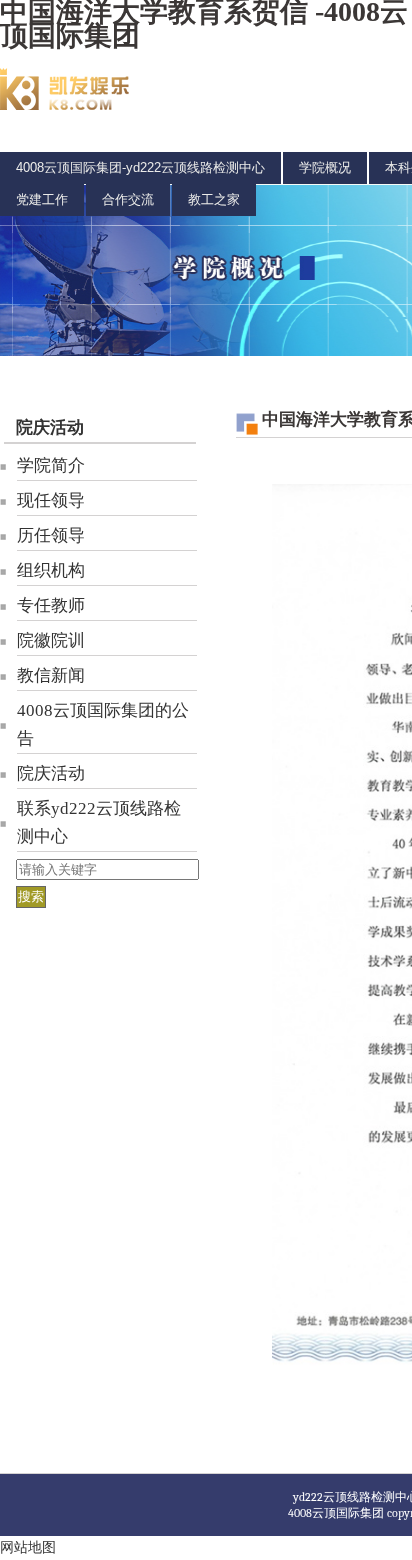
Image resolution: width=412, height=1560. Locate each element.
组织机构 (51, 570)
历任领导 (51, 535)
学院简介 (51, 465)
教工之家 (214, 199)
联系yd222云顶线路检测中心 (99, 822)
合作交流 (128, 199)
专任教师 (51, 605)
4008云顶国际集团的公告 (103, 724)
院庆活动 (50, 427)
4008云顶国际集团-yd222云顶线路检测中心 (140, 167)
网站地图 (28, 1547)
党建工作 (42, 199)
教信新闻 (51, 675)
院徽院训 (51, 640)
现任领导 (51, 500)
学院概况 (325, 167)
